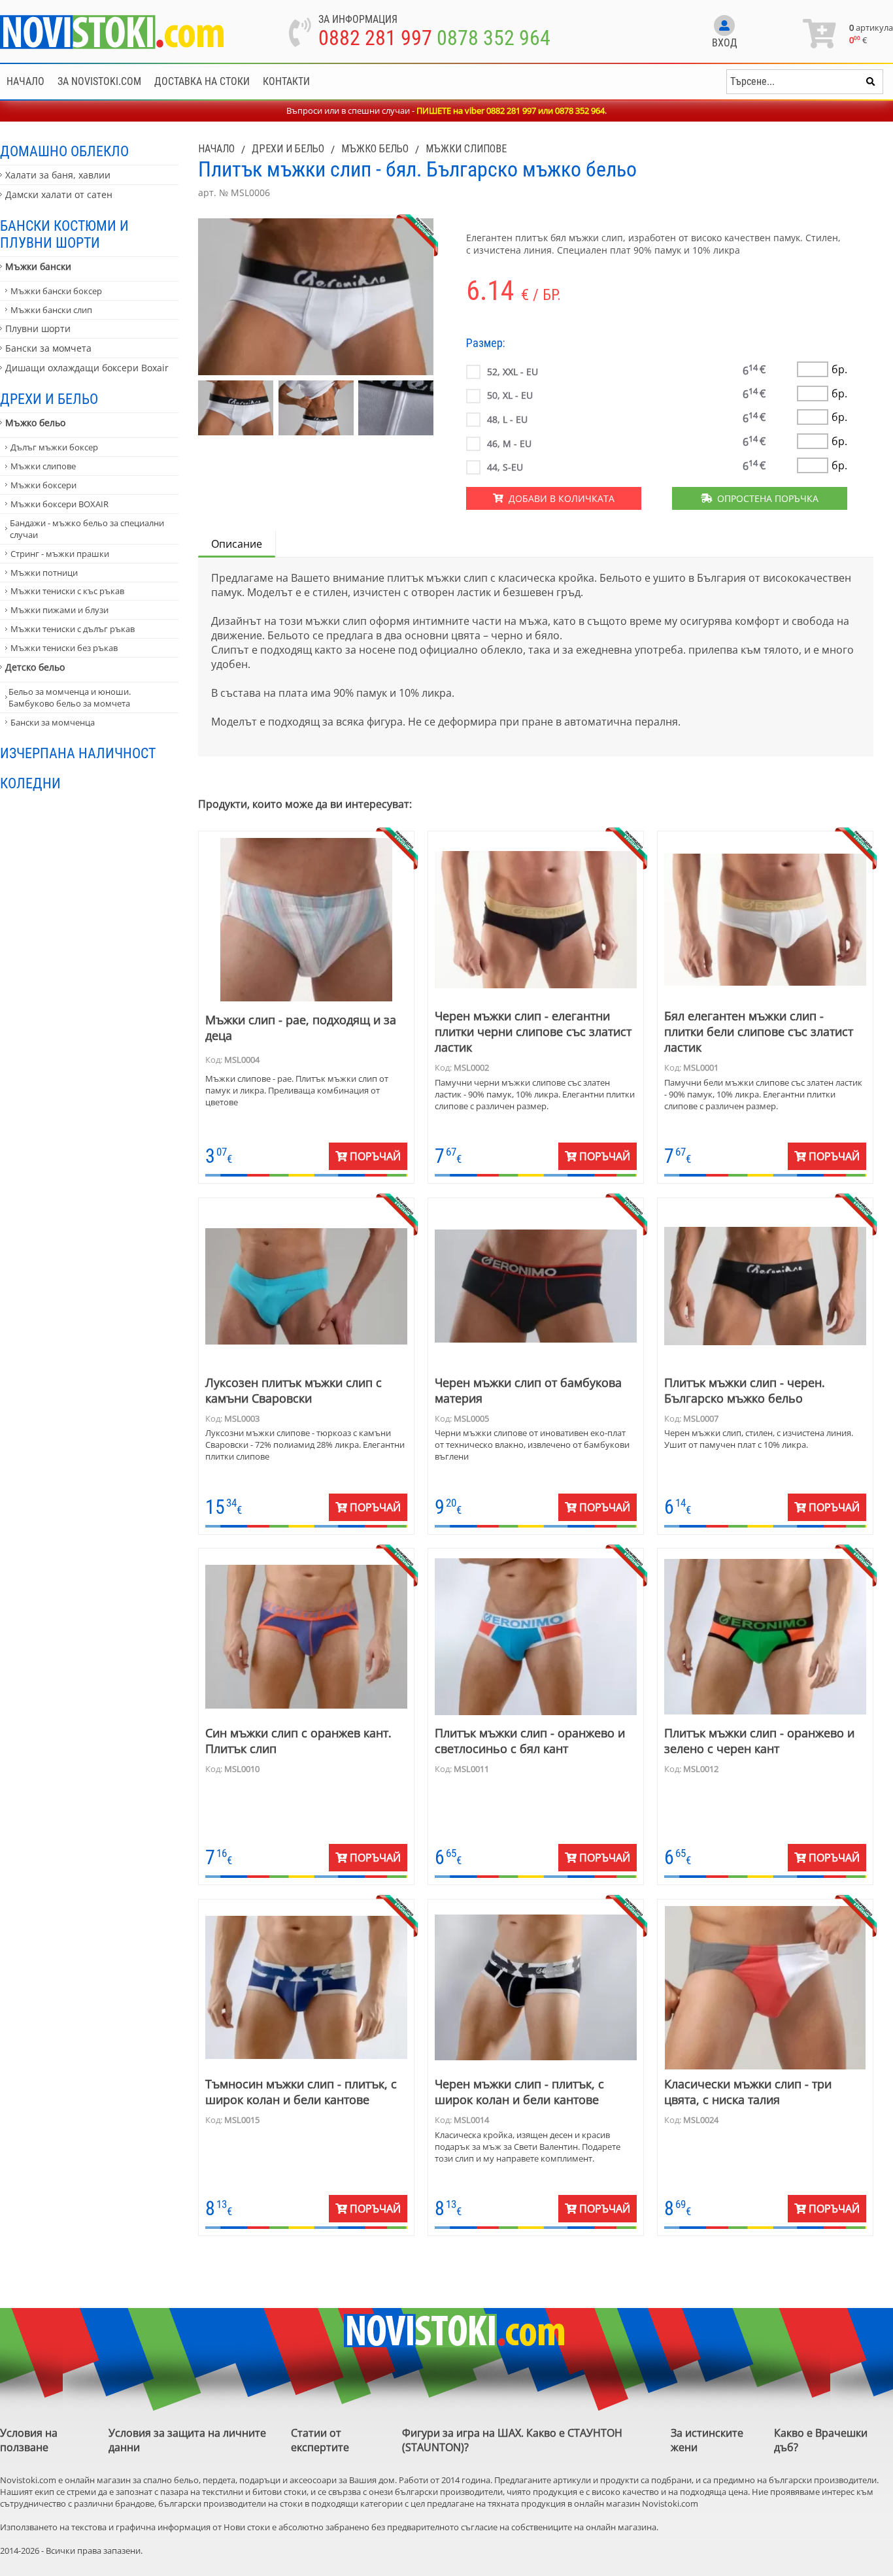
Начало (25, 81)
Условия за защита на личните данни (187, 2440)
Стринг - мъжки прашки (60, 554)
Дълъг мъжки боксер (54, 447)
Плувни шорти (38, 328)
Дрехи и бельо (49, 399)
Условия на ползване (29, 2440)
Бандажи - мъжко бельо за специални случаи (87, 529)
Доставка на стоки (202, 81)
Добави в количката (559, 498)
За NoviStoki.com (99, 81)
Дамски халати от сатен (59, 194)
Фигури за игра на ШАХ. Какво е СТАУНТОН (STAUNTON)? (512, 2440)
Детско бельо (35, 667)
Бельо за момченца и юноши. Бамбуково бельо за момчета (70, 697)
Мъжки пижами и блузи (59, 610)
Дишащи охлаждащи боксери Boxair (87, 368)
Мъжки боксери (43, 485)
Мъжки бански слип (51, 310)
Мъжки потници (44, 573)
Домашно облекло (64, 151)
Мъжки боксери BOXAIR (59, 504)
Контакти (286, 81)
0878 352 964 (494, 38)
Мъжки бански (38, 266)
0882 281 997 (375, 38)
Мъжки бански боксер (56, 291)
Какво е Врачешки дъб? (821, 2440)
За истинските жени (707, 2440)
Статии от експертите (320, 2440)
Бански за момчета (48, 348)
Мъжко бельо (35, 423)
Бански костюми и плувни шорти (64, 234)
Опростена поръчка (765, 498)
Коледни (30, 783)
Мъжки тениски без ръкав (64, 648)
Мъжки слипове (43, 466)
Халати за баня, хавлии (58, 175)
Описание (237, 544)
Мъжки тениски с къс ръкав (67, 591)
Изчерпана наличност (78, 753)
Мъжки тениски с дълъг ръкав (73, 629)
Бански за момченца (53, 722)
